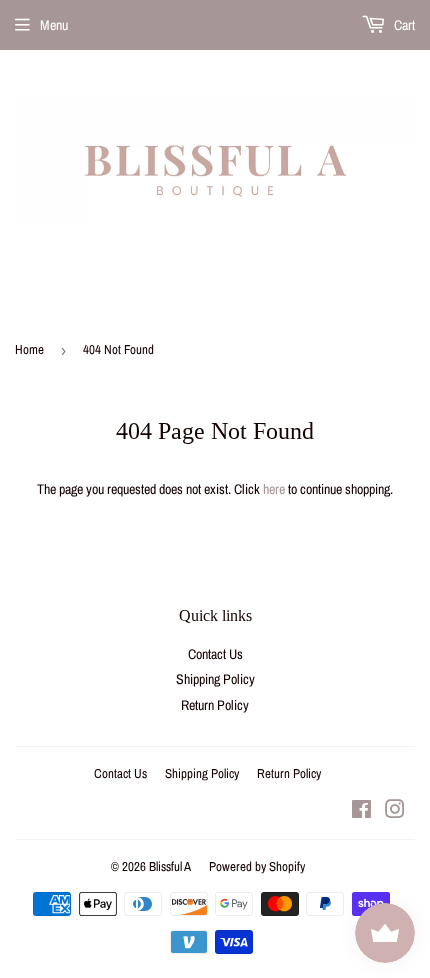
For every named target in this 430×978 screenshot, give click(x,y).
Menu (54, 25)
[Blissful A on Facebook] (361, 812)
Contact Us (215, 654)
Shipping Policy (215, 679)
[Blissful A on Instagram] (395, 812)
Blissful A (170, 866)
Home (29, 349)
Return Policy (215, 705)
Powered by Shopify (257, 866)
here (274, 489)
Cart (403, 25)
